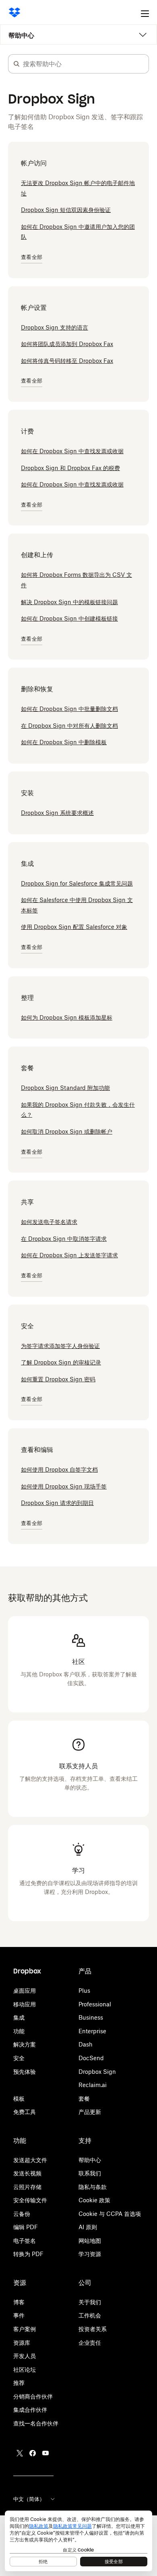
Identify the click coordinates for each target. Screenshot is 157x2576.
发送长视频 (27, 2173)
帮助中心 (21, 35)
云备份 (22, 2214)
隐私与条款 (93, 2187)
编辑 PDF (26, 2227)
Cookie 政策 (94, 2200)
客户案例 (25, 2329)
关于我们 (90, 2302)
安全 (19, 2058)
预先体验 (25, 2072)
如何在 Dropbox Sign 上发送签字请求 (69, 1255)
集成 (19, 2017)
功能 (19, 2031)
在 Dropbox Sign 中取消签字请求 (64, 1239)
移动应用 (25, 2004)
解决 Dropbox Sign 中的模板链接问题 (69, 602)
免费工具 (25, 2112)
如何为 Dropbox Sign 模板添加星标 (67, 1017)
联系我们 (90, 2173)
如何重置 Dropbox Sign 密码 (58, 1379)
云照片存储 (27, 2187)
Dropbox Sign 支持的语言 (55, 327)
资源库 (22, 2343)
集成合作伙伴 (30, 2410)
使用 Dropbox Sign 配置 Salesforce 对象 (74, 927)
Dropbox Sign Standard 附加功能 (65, 1088)
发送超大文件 (30, 2160)
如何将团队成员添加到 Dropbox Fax (67, 344)
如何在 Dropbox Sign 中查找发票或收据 (72, 451)
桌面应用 (25, 1991)
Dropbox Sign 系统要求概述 (57, 813)
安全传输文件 (30, 2200)
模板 (19, 2098)
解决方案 (25, 2044)
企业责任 (90, 2343)
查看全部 (32, 257)
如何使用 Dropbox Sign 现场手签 (64, 1486)
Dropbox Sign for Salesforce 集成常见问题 (77, 883)
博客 (19, 2302)
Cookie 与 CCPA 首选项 (110, 2214)
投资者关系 (93, 2329)
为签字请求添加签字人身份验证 (60, 1346)
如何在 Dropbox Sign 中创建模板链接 (69, 618)
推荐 (19, 2383)
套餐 (84, 2098)
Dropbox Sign (97, 2072)
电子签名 (25, 2241)
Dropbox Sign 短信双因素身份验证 (66, 210)
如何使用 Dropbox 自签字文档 (59, 1469)
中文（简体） (29, 2499)
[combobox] (86, 64)
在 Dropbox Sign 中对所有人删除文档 (69, 726)
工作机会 (90, 2315)
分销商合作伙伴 (33, 2396)
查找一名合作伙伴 (36, 2423)
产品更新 (90, 2112)
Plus (84, 1991)
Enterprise (92, 2031)
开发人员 (25, 2356)
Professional (95, 2004)
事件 (19, 2315)
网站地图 (90, 2241)
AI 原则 (88, 2227)
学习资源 (90, 2254)
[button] (17, 64)
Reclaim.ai (93, 2085)
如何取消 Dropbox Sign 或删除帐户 (67, 1131)
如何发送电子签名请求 (49, 1222)
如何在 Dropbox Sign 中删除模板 (64, 742)
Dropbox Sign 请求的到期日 (57, 1503)
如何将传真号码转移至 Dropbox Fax (67, 361)
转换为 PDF (28, 2254)
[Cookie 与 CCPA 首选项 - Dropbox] (78, 2541)
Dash (86, 2044)
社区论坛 (25, 2369)
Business (91, 2017)
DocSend (91, 2058)
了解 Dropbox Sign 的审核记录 (61, 1362)
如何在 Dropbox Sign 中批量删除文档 (69, 709)
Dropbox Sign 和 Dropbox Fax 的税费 (70, 468)
